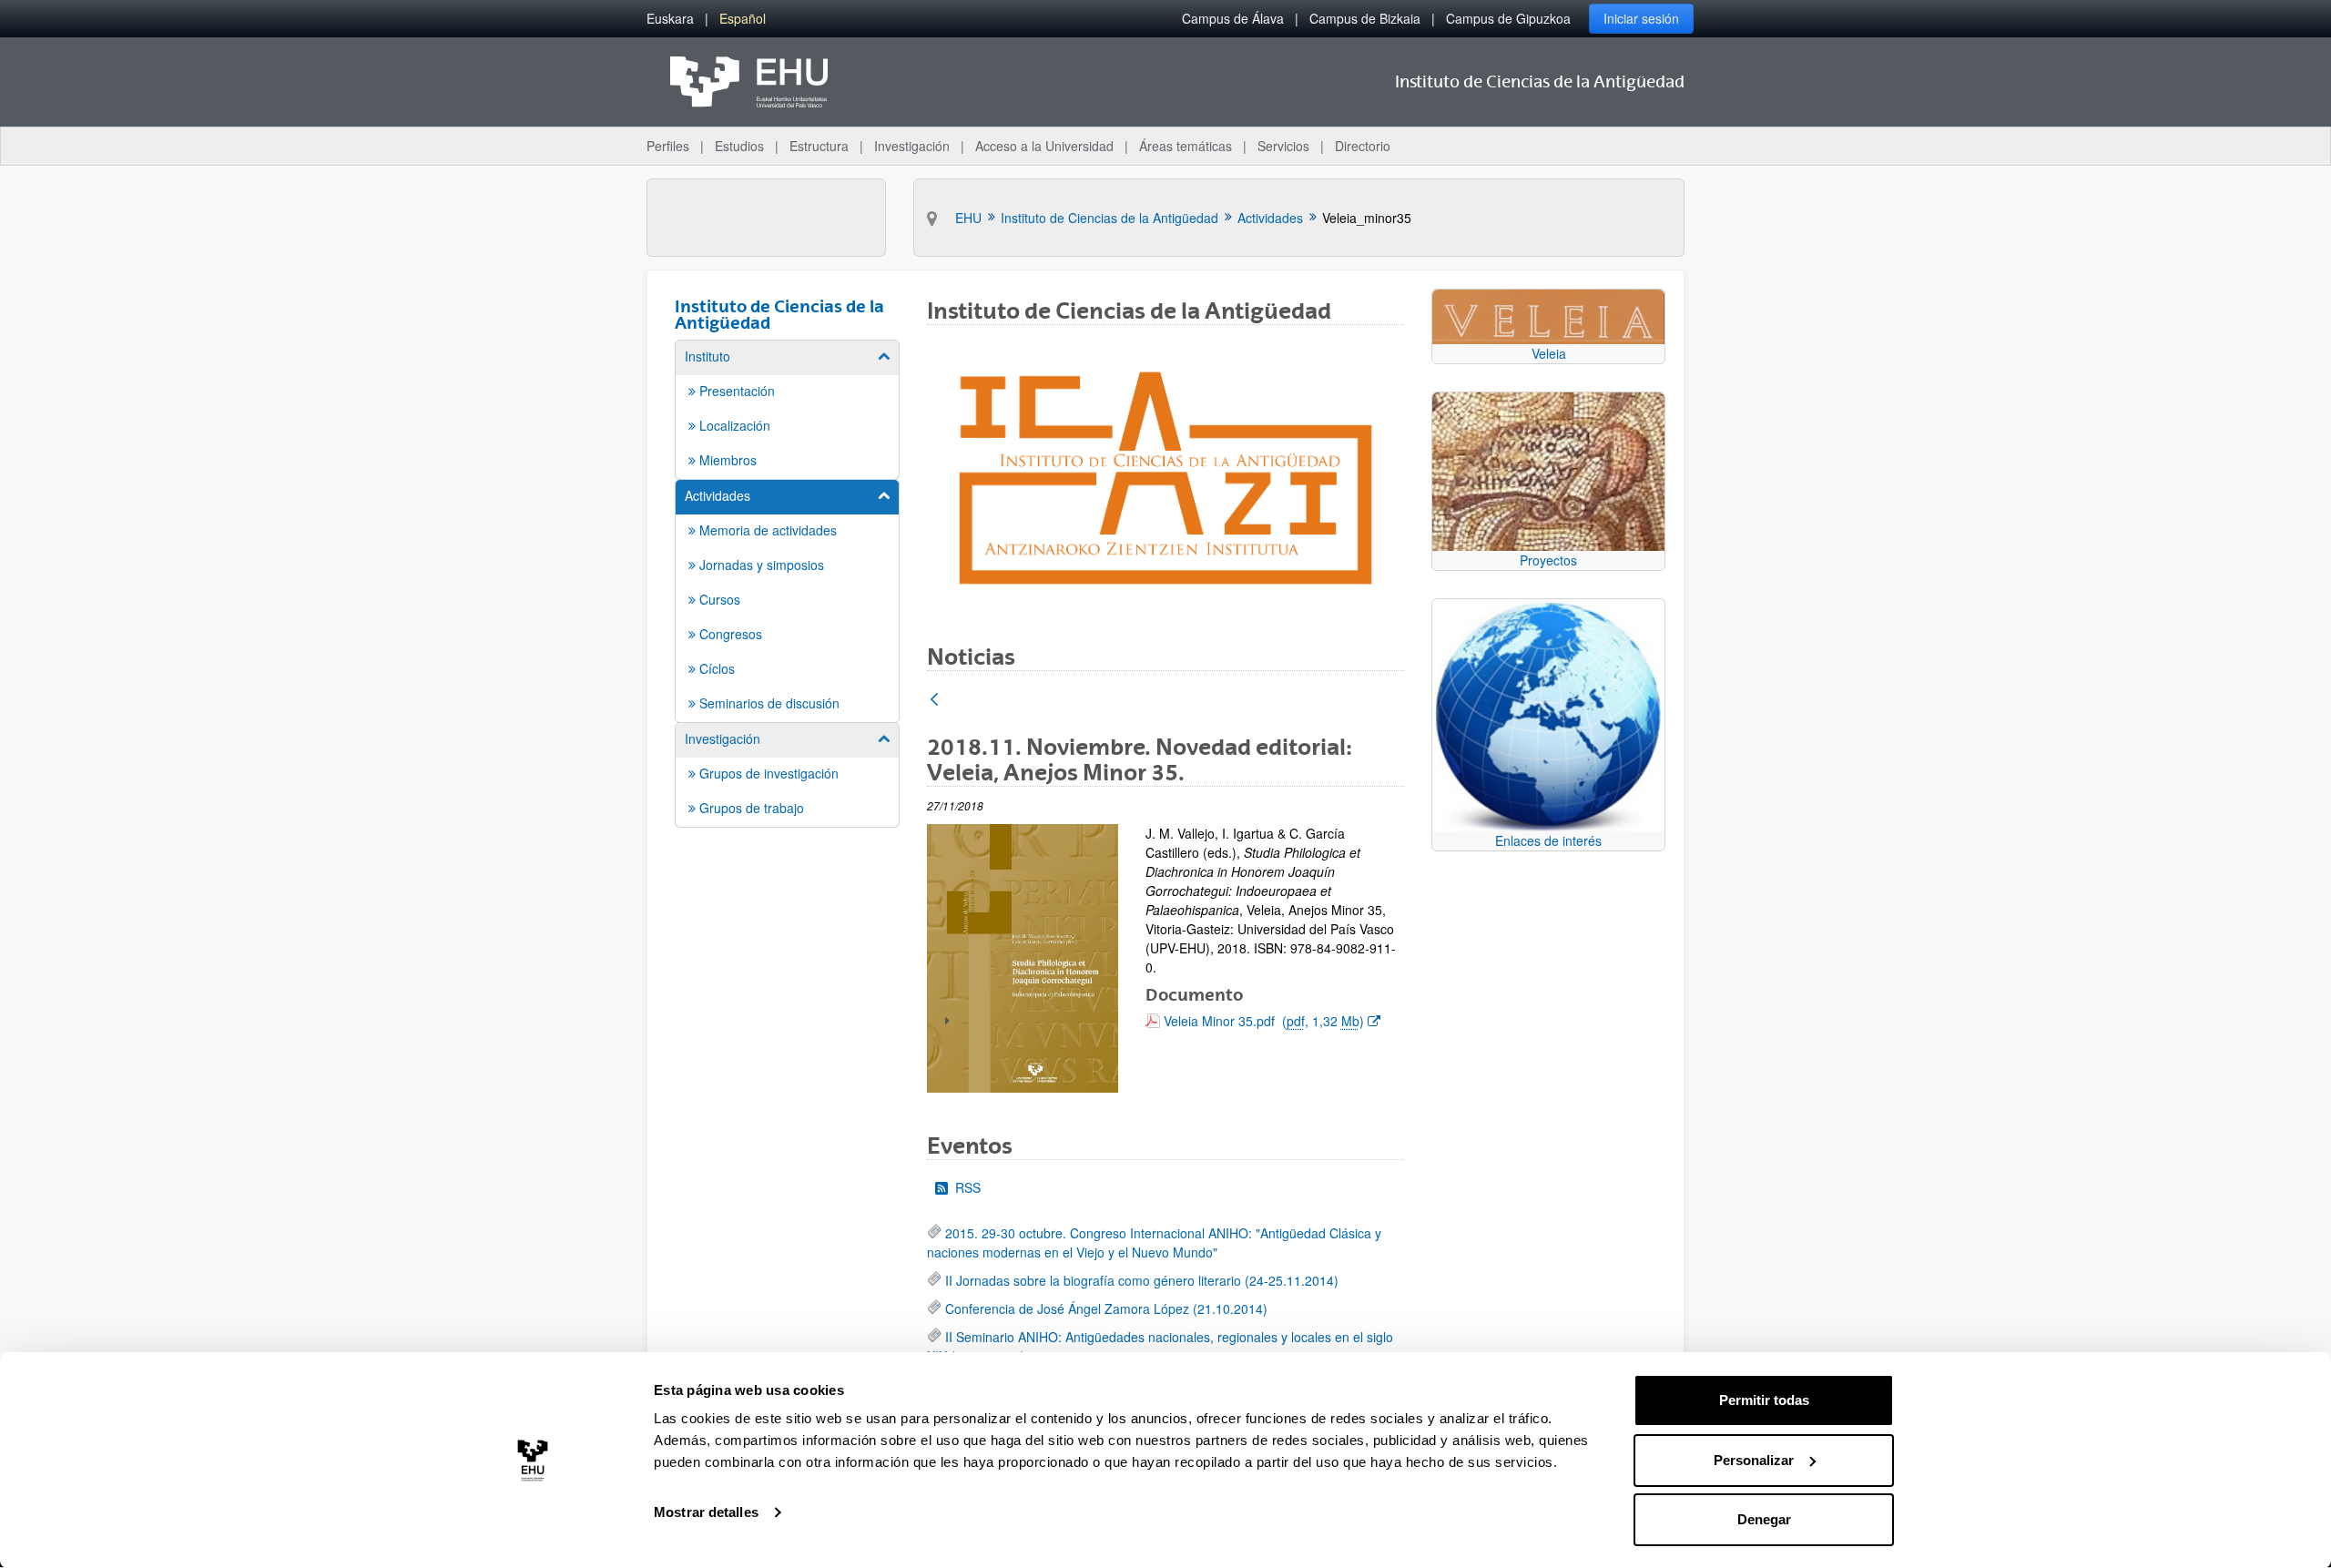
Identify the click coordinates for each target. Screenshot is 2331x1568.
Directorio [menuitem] (1363, 146)
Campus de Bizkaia (1365, 18)
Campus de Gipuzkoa (1508, 18)
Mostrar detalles (706, 1512)
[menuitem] (670, 19)
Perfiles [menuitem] (668, 146)
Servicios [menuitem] (1283, 146)
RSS (968, 1187)
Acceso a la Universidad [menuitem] (1044, 146)
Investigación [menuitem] (912, 146)
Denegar (1764, 1519)
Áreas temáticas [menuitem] (1186, 146)
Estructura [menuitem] (819, 146)
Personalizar (1754, 1460)
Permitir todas (1764, 1400)
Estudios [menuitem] (739, 146)
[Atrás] (934, 701)
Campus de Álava (1233, 18)
